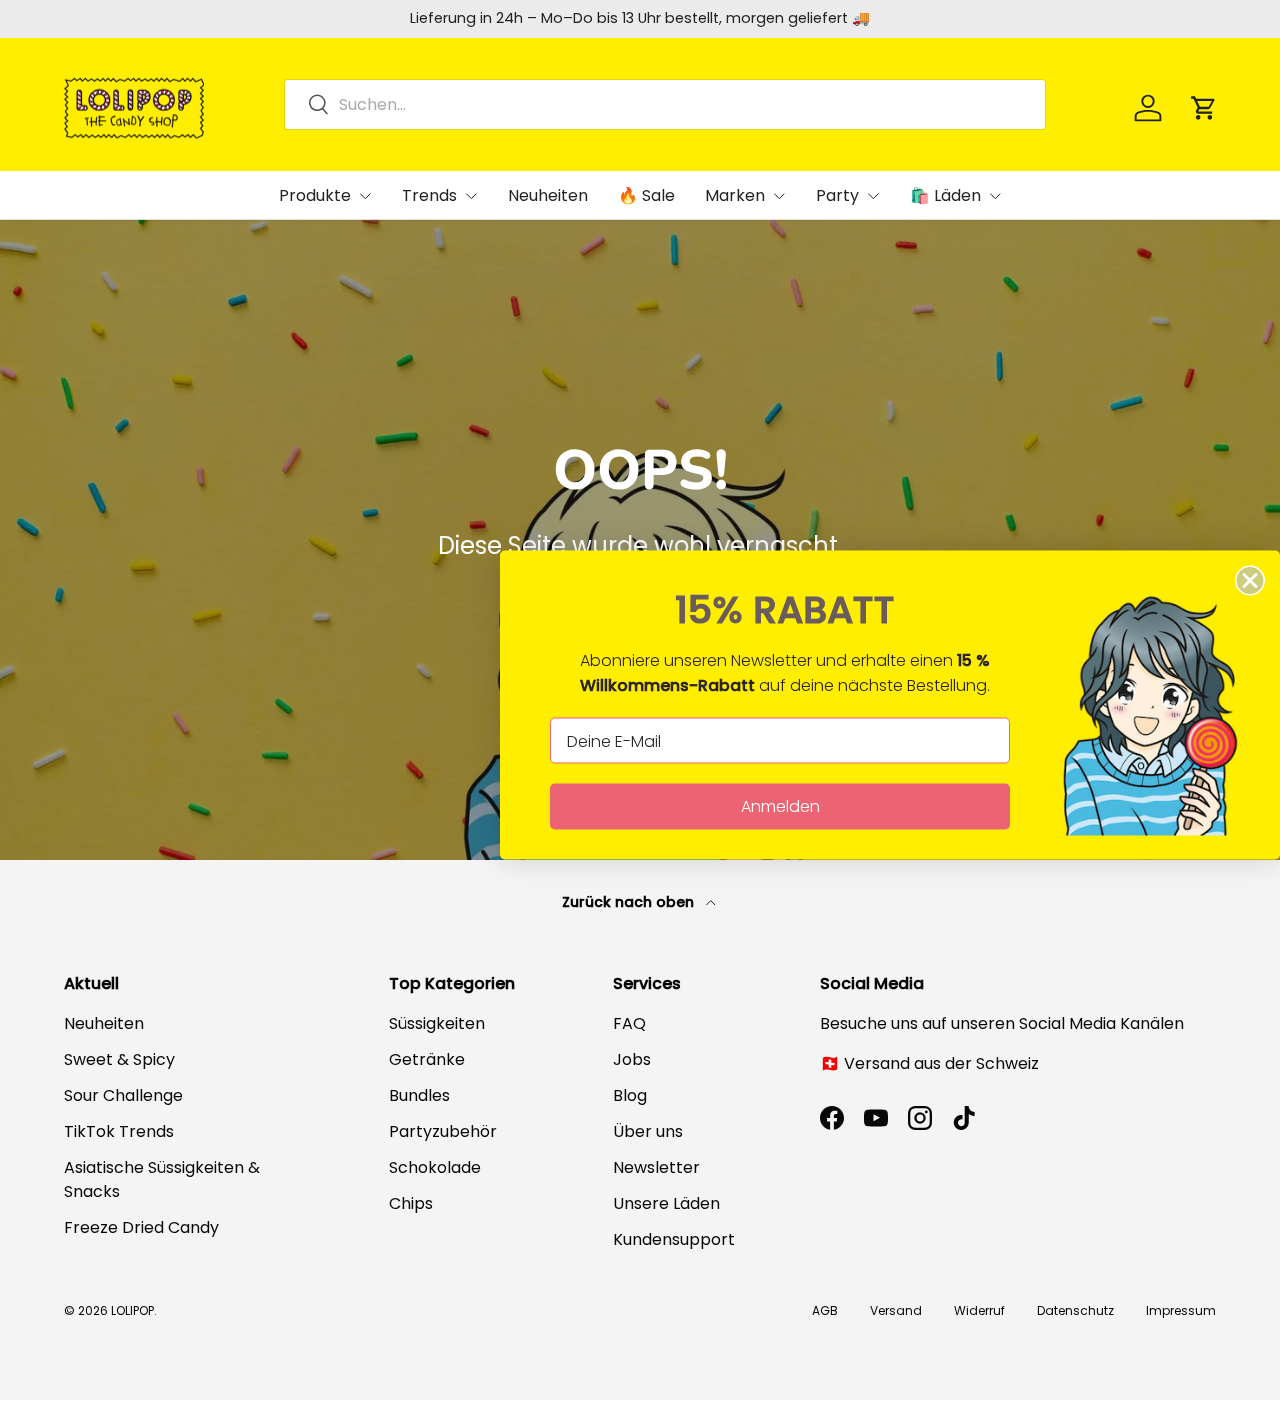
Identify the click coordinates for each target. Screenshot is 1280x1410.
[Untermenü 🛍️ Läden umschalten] (995, 196)
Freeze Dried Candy (141, 1227)
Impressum (1181, 1310)
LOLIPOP (132, 1310)
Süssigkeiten (437, 1023)
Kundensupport (674, 1239)
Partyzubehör (443, 1131)
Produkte (315, 195)
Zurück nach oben (630, 902)
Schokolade (435, 1167)
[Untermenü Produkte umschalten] (365, 196)
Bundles (419, 1095)
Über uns (648, 1131)
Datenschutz (1075, 1310)
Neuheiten (548, 195)
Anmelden (780, 806)
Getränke (427, 1059)
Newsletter (656, 1167)
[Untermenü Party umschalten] (873, 196)
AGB (825, 1310)
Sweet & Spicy (119, 1059)
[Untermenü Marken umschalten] (779, 196)
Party (837, 195)
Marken (735, 195)
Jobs (632, 1059)
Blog (630, 1095)
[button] (1204, 108)
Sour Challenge (123, 1095)
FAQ (629, 1023)
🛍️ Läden (945, 195)
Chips (411, 1203)
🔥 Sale (646, 195)
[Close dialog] (1250, 581)
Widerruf (979, 1310)
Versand (896, 1310)
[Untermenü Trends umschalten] (471, 196)
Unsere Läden (666, 1203)
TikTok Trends (119, 1131)
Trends (429, 195)
